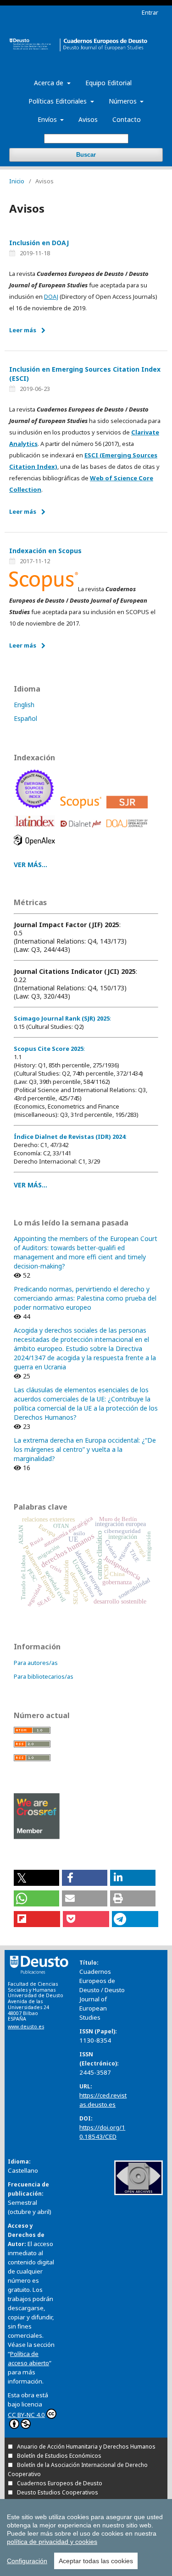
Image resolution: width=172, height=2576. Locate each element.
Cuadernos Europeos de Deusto (60, 2483)
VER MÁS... (31, 865)
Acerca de (50, 83)
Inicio (17, 181)
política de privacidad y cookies (52, 2542)
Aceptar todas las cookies (96, 2561)
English (24, 705)
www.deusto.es (26, 2027)
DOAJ (51, 297)
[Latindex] (36, 830)
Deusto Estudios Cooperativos (58, 2492)
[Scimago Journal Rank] (129, 810)
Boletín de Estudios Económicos (59, 2456)
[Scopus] (82, 810)
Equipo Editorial (108, 83)
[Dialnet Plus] (82, 830)
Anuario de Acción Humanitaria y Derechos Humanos (86, 2447)
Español (25, 718)
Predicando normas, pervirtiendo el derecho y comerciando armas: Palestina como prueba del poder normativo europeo (85, 1298)
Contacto (127, 119)
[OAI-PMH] (139, 2193)
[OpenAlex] (36, 848)
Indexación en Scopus (45, 551)
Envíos (48, 119)
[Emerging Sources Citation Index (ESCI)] (36, 810)
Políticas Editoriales (58, 101)
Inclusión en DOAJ (39, 243)
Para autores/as (36, 1663)
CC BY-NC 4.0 (26, 2415)
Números (124, 101)
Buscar (86, 155)
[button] (36, 1878)
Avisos (88, 119)
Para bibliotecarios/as (44, 1676)
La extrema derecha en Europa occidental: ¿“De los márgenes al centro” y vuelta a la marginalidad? (85, 1449)
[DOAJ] (129, 830)
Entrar (150, 12)
